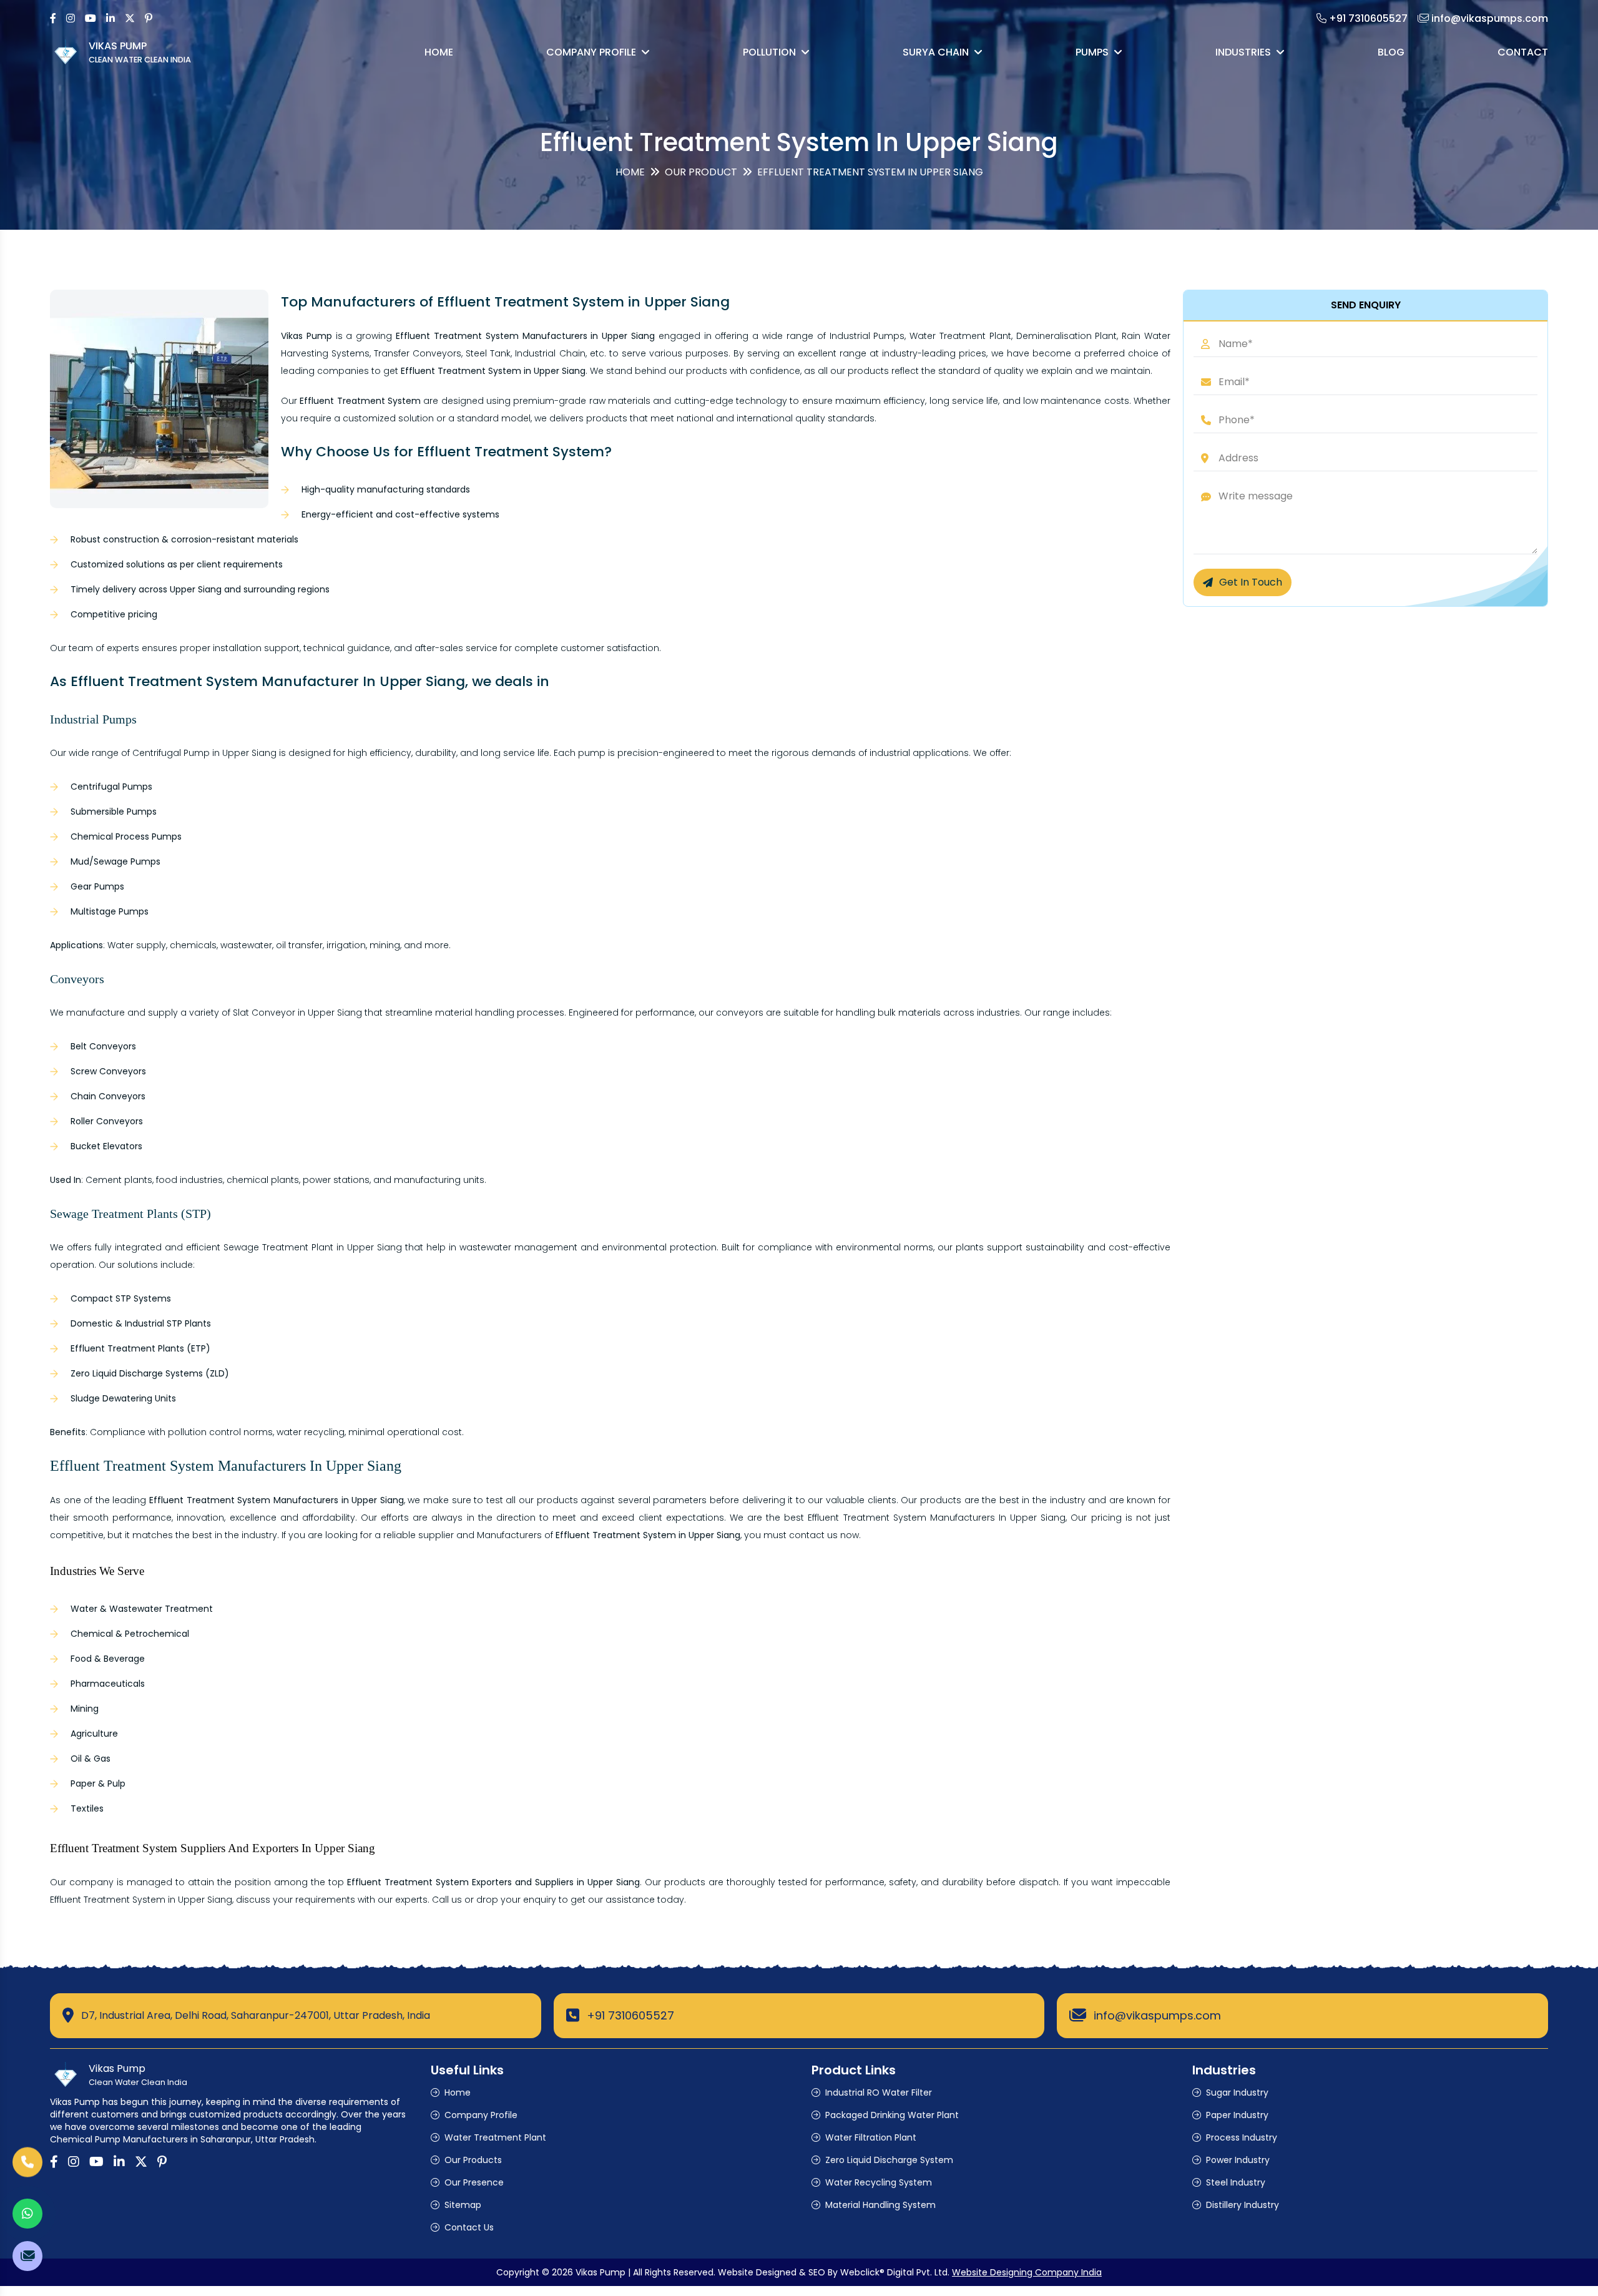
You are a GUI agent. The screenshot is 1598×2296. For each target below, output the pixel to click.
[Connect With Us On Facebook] (53, 18)
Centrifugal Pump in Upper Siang (204, 753)
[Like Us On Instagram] (71, 18)
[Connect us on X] (130, 18)
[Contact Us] (27, 2162)
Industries (1243, 52)
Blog (1391, 52)
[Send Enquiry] (27, 2256)
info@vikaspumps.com (1157, 2015)
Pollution (769, 52)
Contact (1523, 52)
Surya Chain (936, 52)
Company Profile (591, 52)
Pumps (1092, 52)
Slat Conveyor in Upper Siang (297, 1013)
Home (439, 52)
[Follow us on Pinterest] (149, 18)
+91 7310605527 (630, 2015)
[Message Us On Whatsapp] (27, 2214)
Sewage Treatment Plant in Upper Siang (313, 1247)
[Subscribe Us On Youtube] (91, 18)
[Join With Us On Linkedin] (110, 18)
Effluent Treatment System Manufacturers (901, 1518)
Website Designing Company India (1027, 2272)
